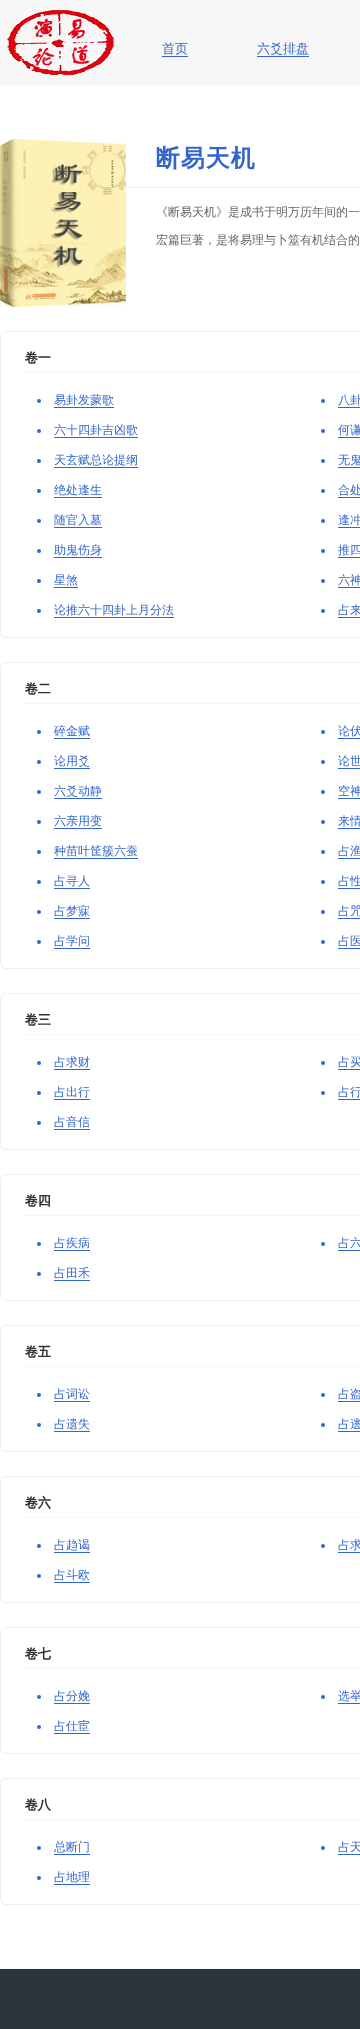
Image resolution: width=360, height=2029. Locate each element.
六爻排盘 (283, 49)
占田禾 (72, 1273)
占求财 (72, 1062)
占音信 (72, 1122)
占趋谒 (72, 1545)
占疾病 (72, 1243)
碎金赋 (72, 731)
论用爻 (72, 761)
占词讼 (72, 1394)
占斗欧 (72, 1575)
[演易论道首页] (60, 19)
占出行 (72, 1092)
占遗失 (72, 1424)
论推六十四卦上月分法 (114, 610)
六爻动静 (78, 791)
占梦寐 (72, 911)
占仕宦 (72, 1726)
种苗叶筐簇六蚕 (96, 851)
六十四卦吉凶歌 (96, 430)
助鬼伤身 (78, 550)
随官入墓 (78, 520)
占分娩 (72, 1696)
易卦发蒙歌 (84, 400)
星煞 (66, 580)
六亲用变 (78, 821)
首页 (175, 49)
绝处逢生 (78, 490)
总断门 (72, 1847)
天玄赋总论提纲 (96, 460)
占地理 (72, 1877)
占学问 (72, 941)
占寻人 (72, 881)
